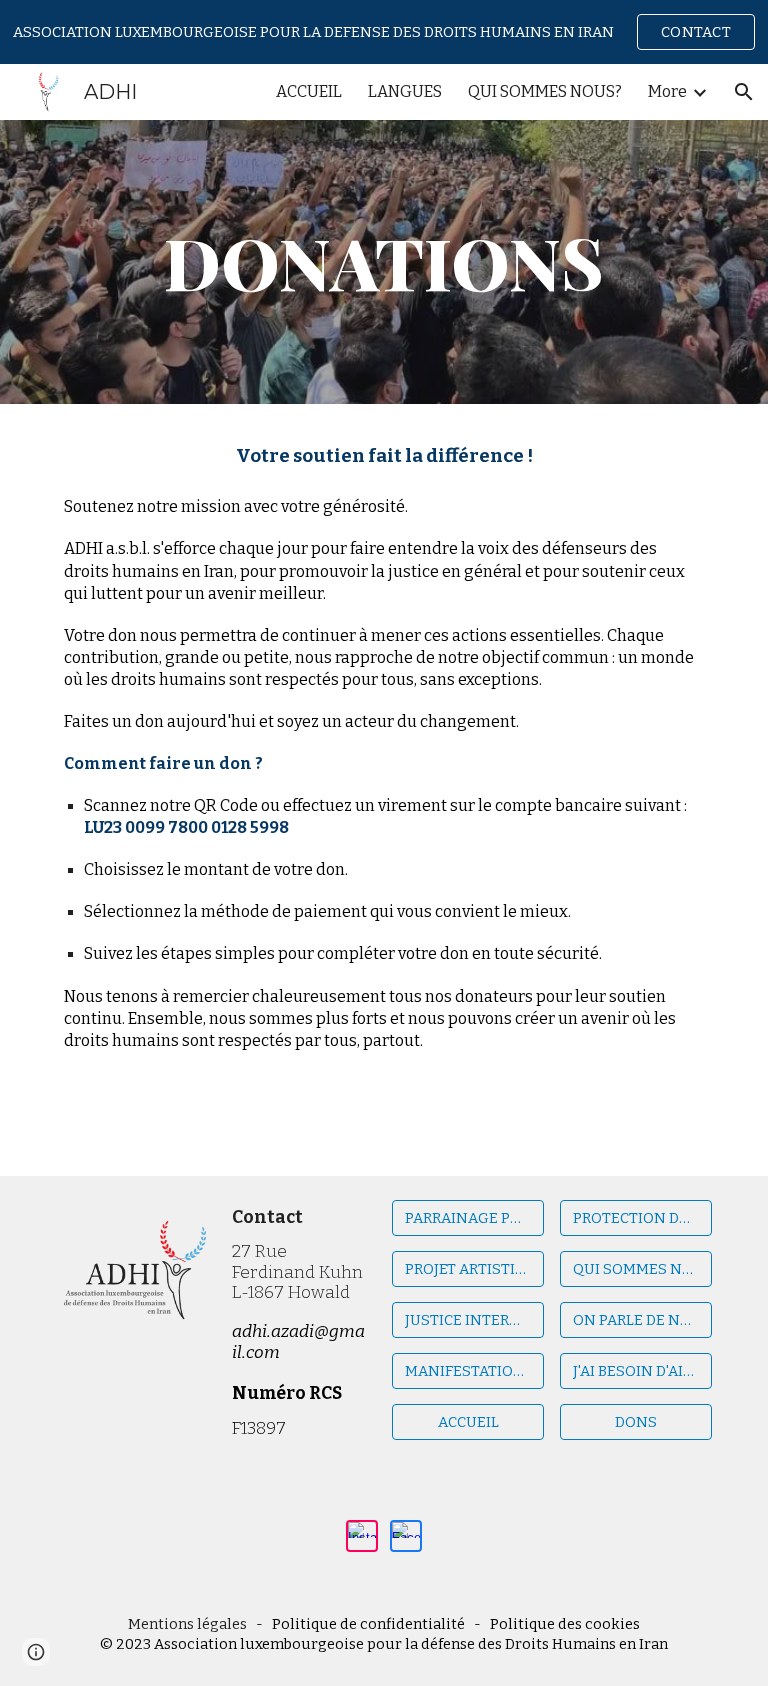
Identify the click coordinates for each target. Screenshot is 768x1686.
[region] (384, 32)
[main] (383, 261)
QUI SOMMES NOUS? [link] (545, 91)
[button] (744, 92)
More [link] (667, 91)
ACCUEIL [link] (309, 91)
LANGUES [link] (405, 91)
